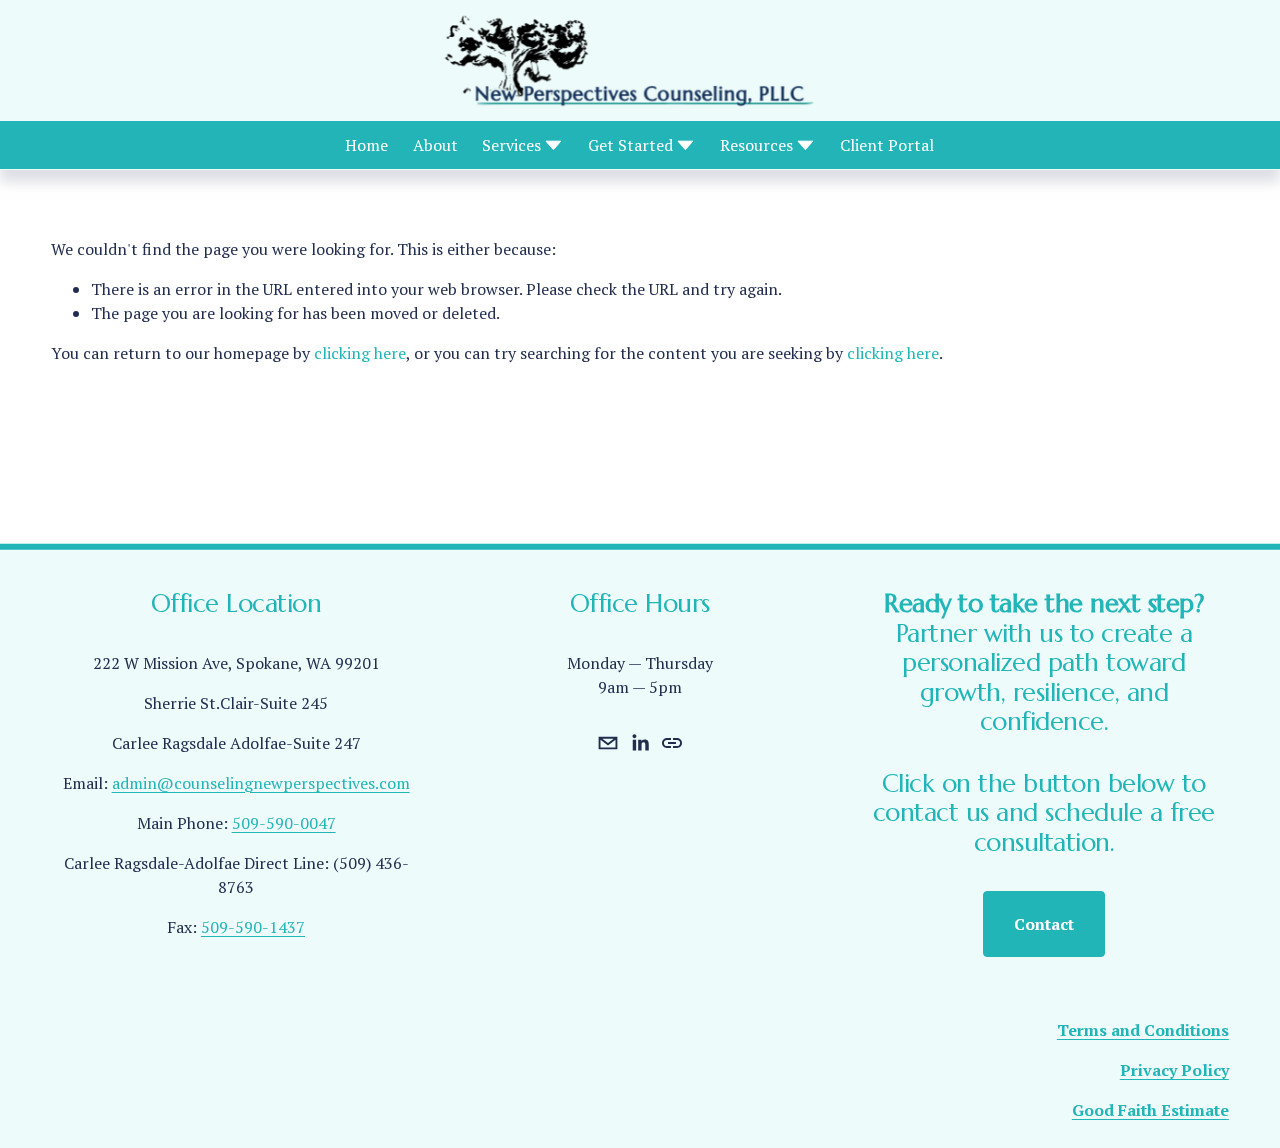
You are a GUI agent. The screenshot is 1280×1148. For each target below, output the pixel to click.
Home (366, 145)
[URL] (672, 743)
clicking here (360, 353)
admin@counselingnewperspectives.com (261, 783)
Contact (1044, 924)
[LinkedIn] (640, 743)
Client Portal (887, 145)
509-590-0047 (284, 823)
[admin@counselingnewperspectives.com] (608, 743)
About (435, 145)
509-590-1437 (253, 927)
